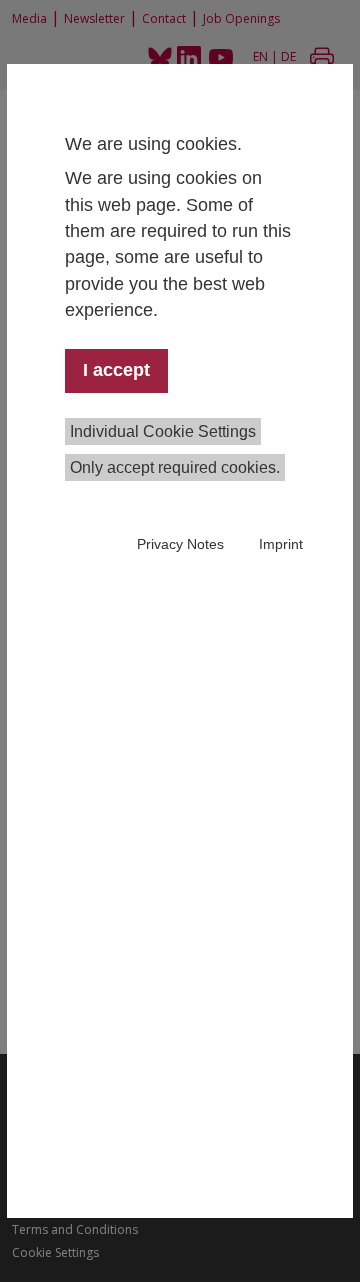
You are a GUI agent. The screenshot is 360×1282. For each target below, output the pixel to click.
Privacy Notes (180, 544)
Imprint (281, 544)
